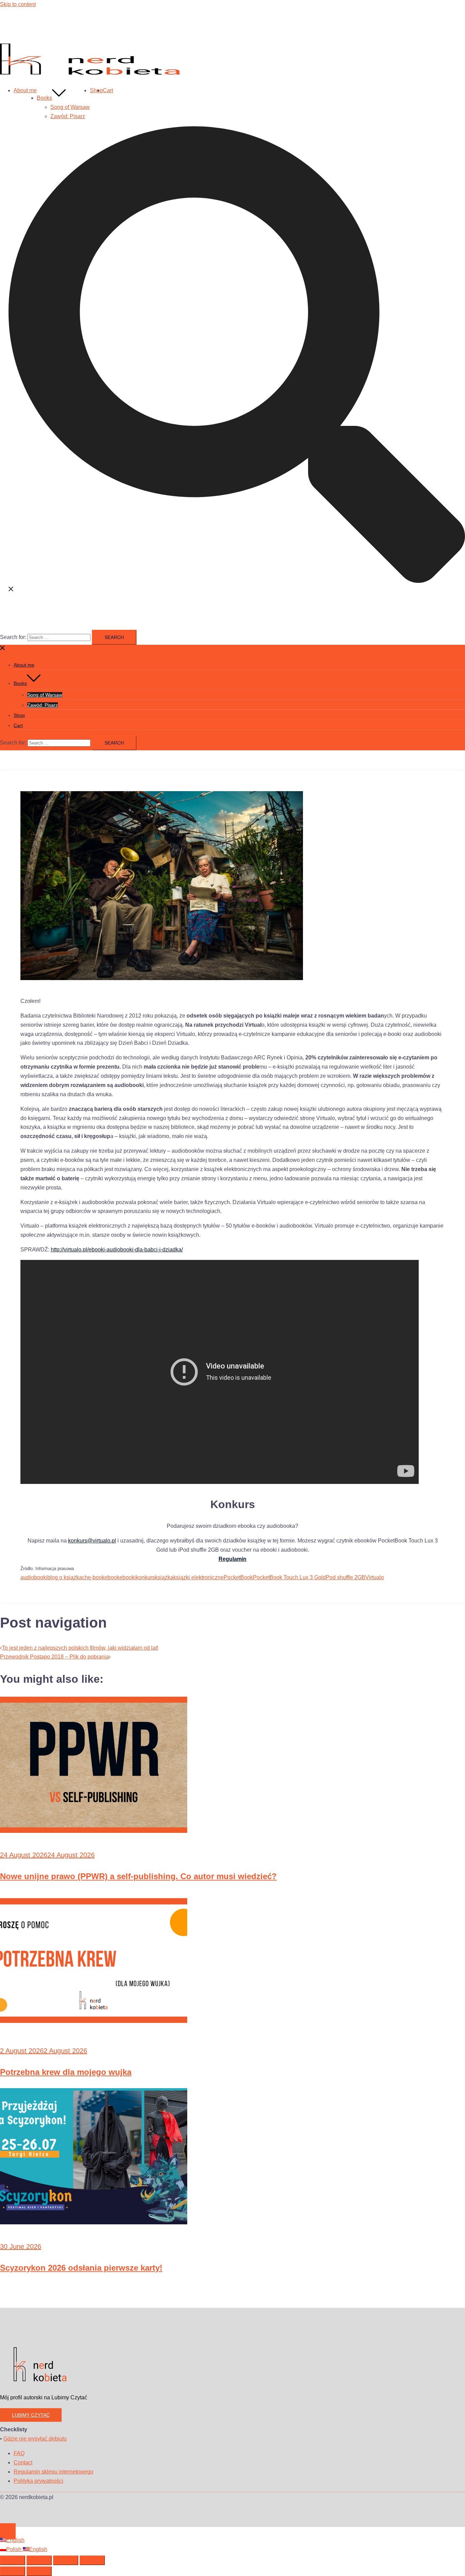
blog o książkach (68, 1577)
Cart (108, 90)
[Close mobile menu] (3, 649)
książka (164, 1577)
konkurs (145, 1577)
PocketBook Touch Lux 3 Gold (289, 1577)
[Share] (66, 2560)
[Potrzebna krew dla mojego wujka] (94, 2027)
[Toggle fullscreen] (39, 2560)
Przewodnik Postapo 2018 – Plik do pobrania (54, 1657)
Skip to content (18, 4)
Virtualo (375, 1577)
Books (44, 98)
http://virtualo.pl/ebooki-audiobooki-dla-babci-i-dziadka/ (117, 1250)
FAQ (19, 2453)
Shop (96, 90)
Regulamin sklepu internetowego (53, 2472)
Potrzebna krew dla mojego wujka (66, 2072)
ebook (112, 1577)
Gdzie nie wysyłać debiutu (35, 2439)
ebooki (128, 1577)
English (15, 2540)
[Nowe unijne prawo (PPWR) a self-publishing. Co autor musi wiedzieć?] (94, 1831)
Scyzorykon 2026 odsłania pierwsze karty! (81, 2268)
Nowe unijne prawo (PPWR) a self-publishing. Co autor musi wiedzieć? (138, 1876)
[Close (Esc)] (92, 2560)
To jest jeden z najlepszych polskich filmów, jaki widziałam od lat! (80, 1648)
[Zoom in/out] (13, 2560)
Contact (23, 2462)
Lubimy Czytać (31, 2415)
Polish (14, 2549)
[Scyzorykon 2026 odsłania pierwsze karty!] (94, 2222)
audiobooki (34, 1577)
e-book (96, 1577)
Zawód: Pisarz (68, 116)
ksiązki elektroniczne (198, 1577)
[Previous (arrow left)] (13, 2571)
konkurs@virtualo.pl (92, 1541)
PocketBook (238, 1577)
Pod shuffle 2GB (346, 1577)
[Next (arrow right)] (39, 2571)
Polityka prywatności (38, 2481)
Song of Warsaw (70, 107)
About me (25, 90)
